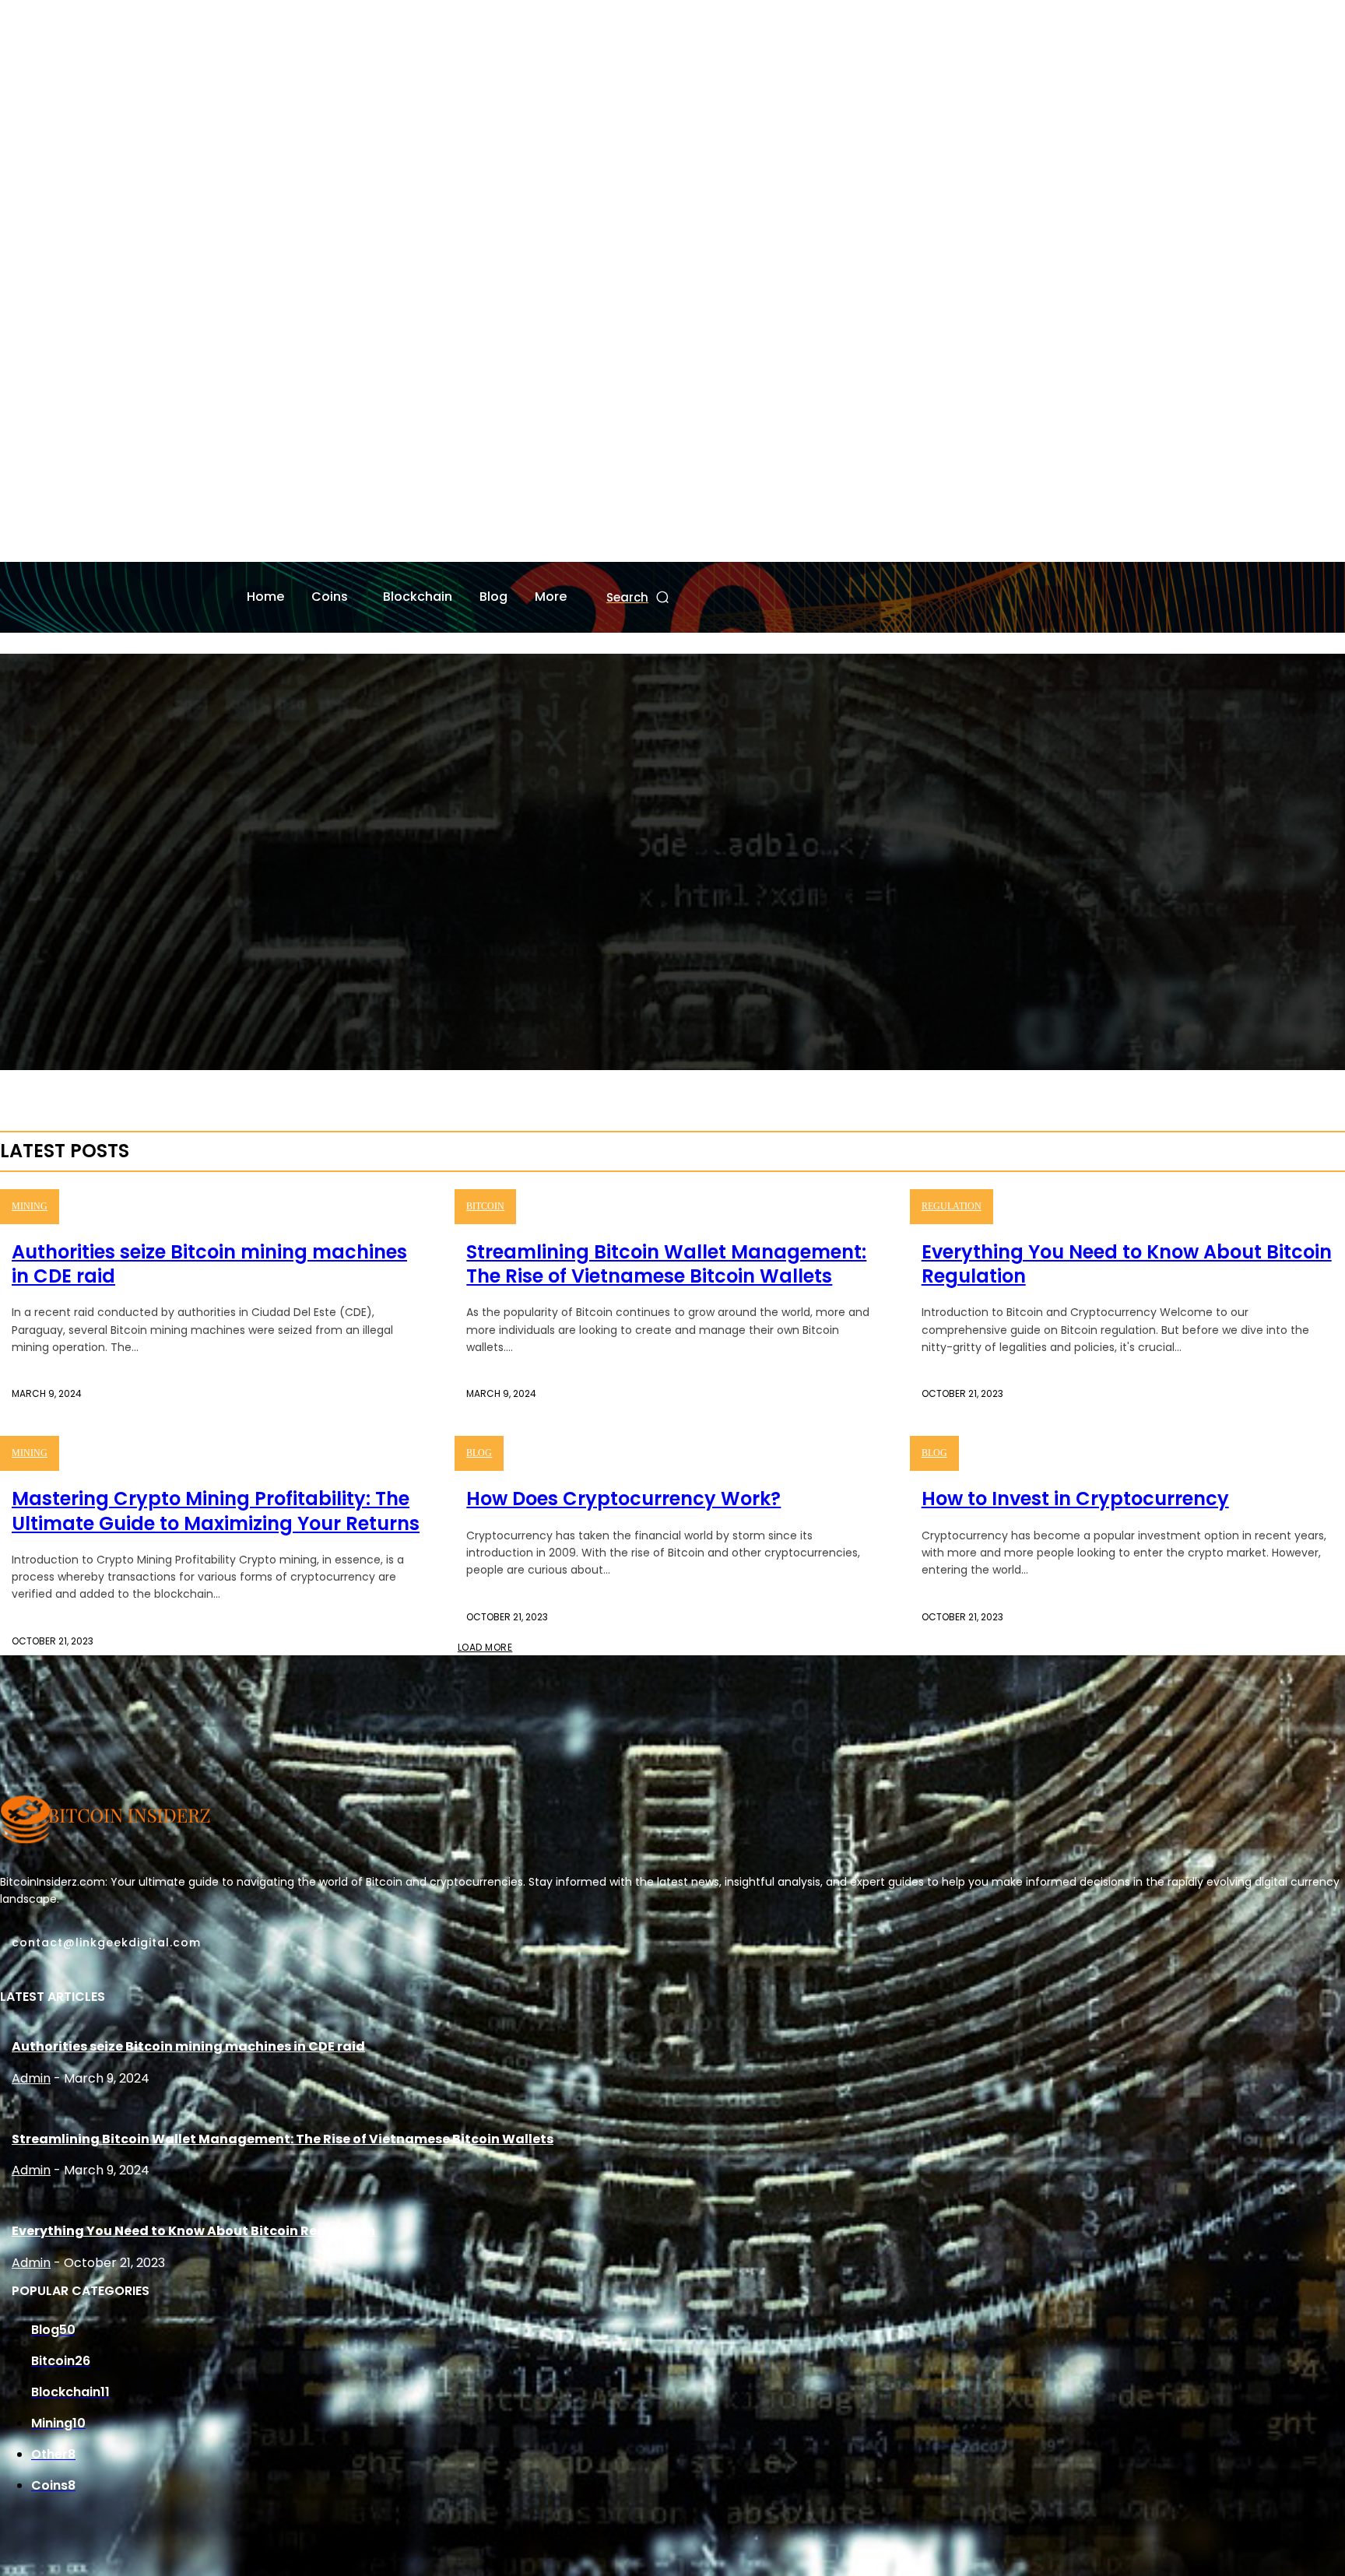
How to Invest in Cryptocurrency (1075, 1499)
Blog (479, 1453)
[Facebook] (9, 546)
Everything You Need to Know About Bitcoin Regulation (1127, 1264)
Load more (485, 1647)
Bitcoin (485, 1206)
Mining (30, 1206)
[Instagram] (33, 546)
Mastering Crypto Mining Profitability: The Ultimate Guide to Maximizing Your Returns (216, 1511)
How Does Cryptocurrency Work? (623, 1499)
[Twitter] (58, 546)
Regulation (952, 1206)
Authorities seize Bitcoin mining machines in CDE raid (209, 1264)
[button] (639, 597)
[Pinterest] (65, 1964)
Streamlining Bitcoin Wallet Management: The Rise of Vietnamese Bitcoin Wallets (666, 1264)
